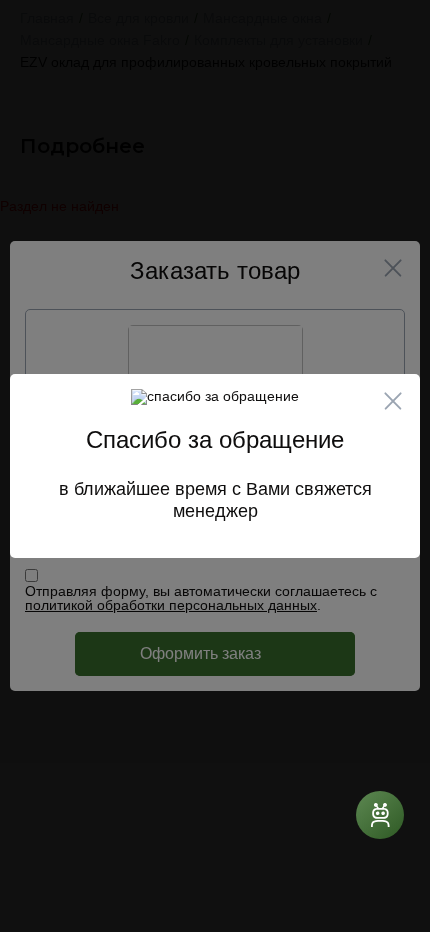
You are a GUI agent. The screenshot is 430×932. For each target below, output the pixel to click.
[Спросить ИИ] (380, 815)
